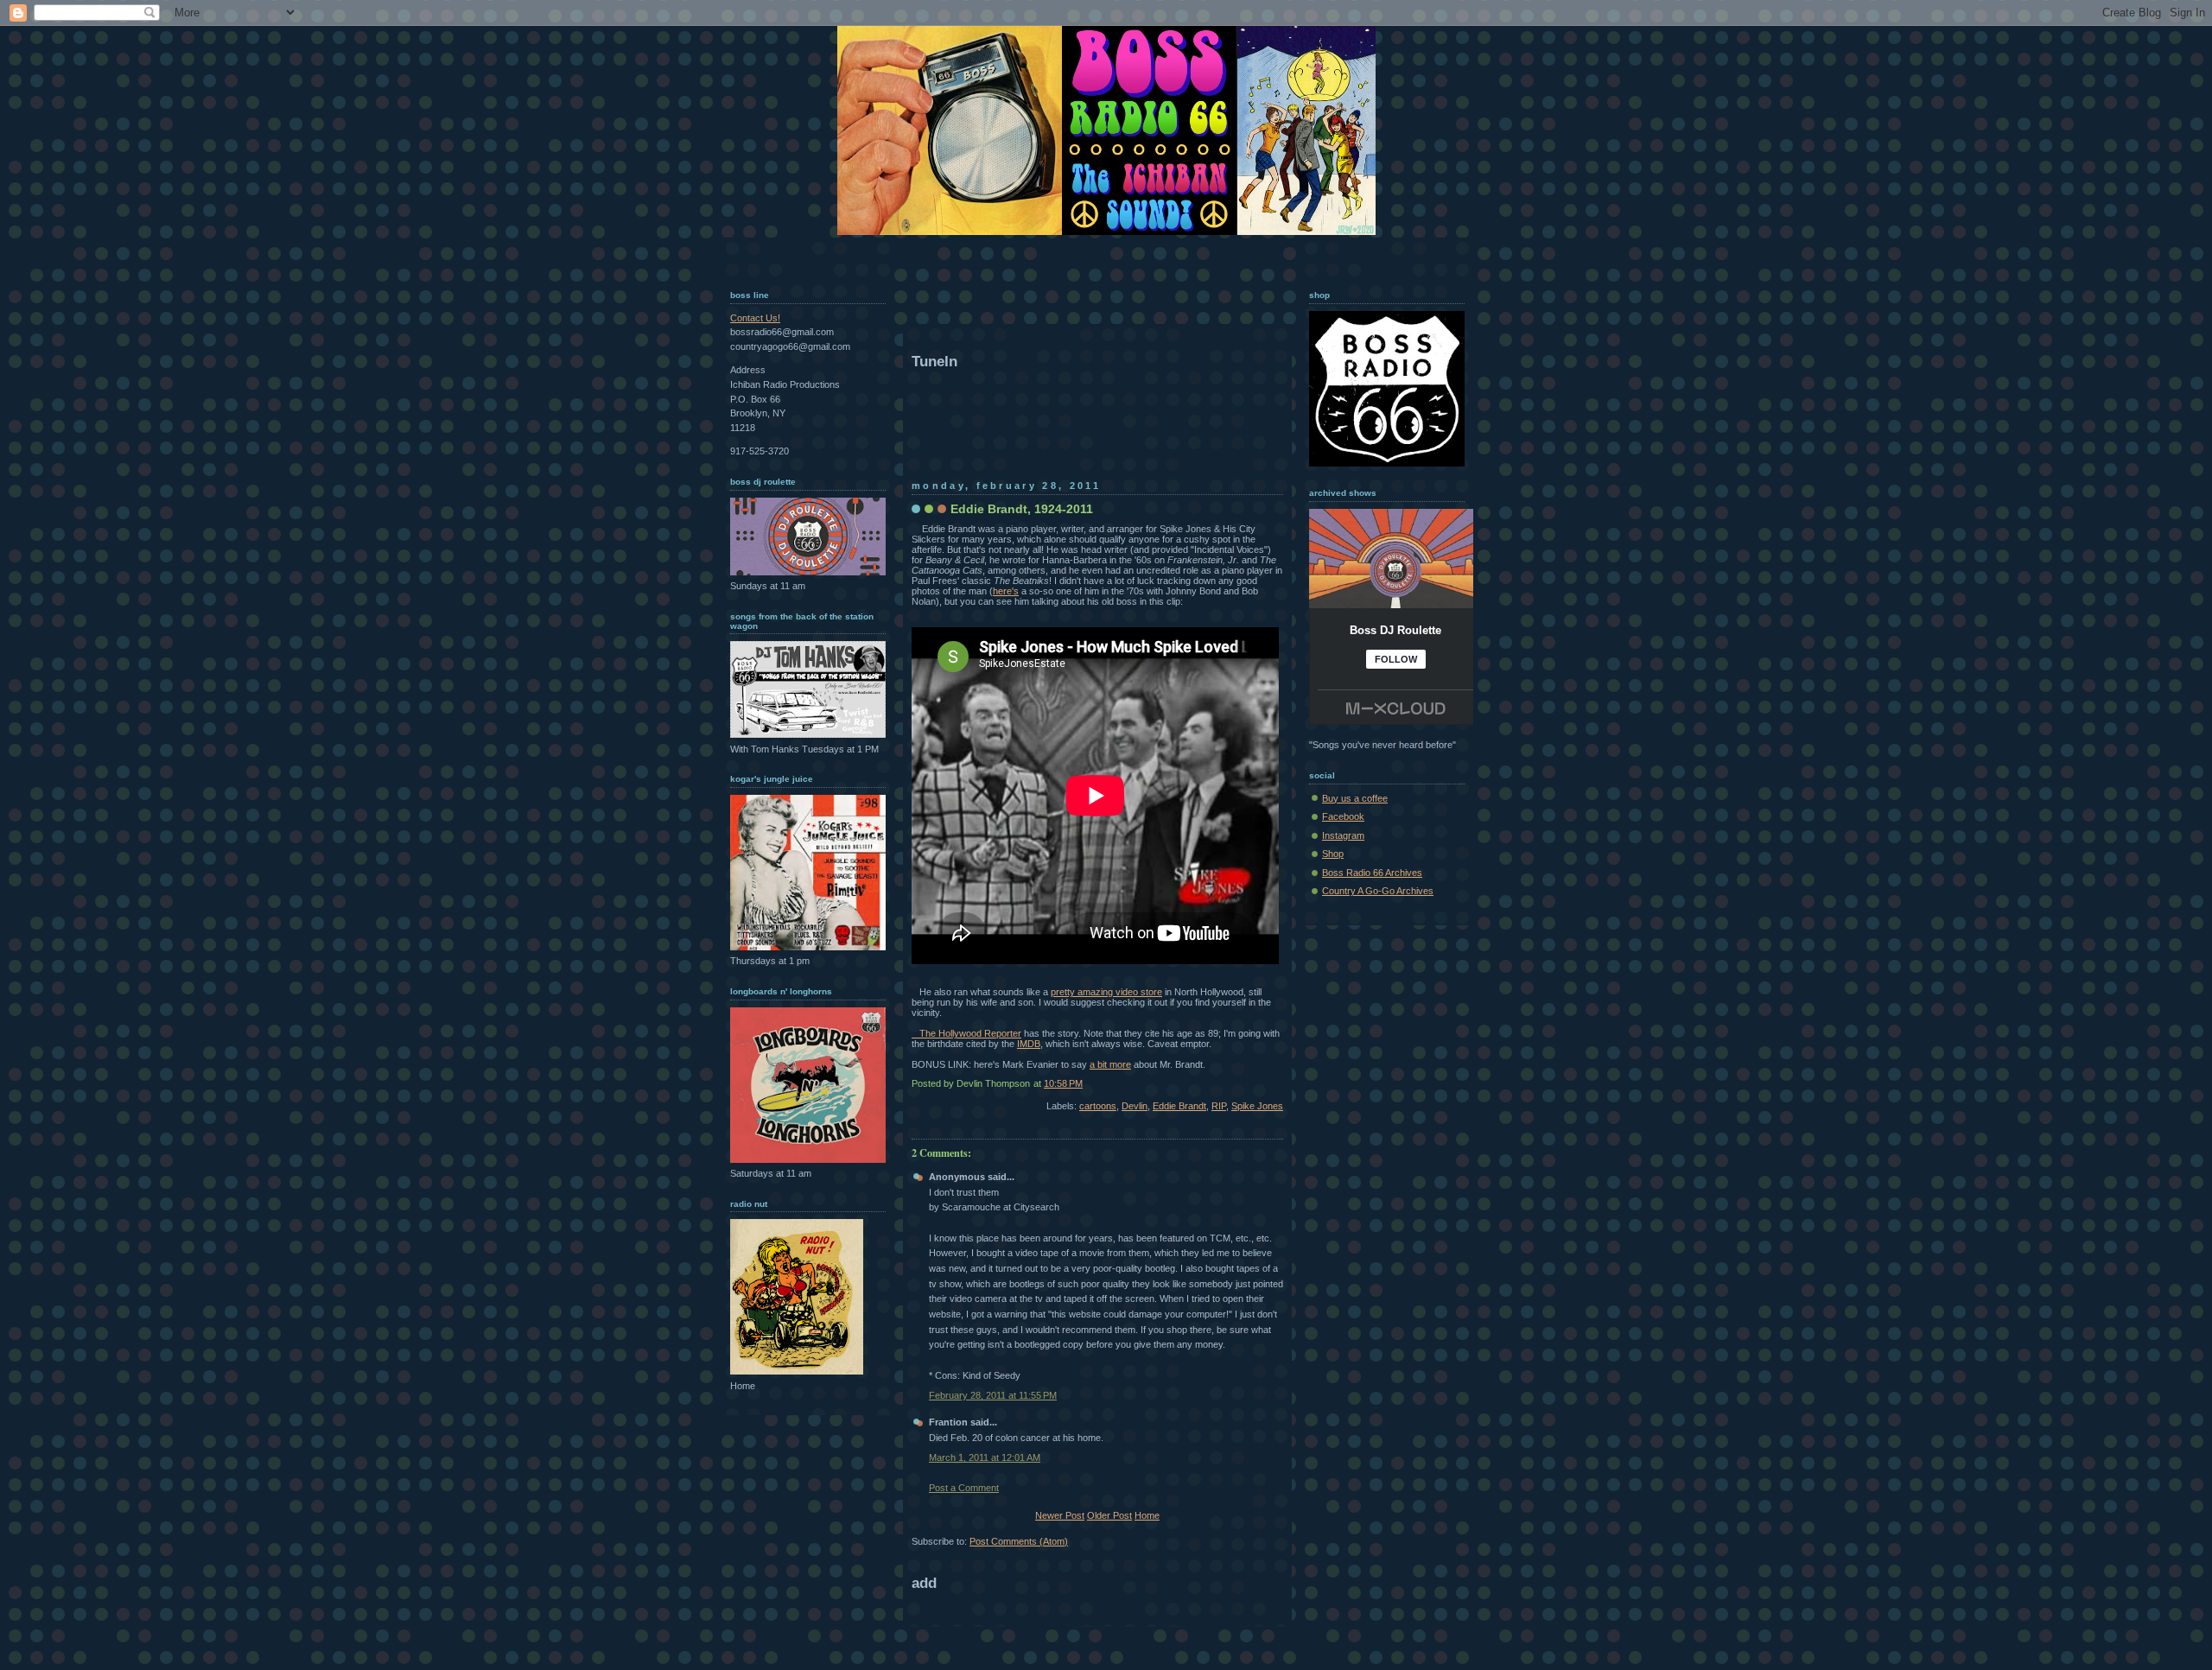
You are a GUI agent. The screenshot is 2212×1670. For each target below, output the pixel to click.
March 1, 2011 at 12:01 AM (985, 1457)
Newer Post (1060, 1515)
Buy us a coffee (1355, 798)
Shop (1333, 854)
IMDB (1029, 1044)
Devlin (1135, 1106)
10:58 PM (1063, 1083)
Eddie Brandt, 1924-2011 (1022, 509)
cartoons (1098, 1106)
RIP (1219, 1106)
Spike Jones (1257, 1106)
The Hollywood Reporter (966, 1033)
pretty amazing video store (1106, 992)
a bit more (1110, 1064)
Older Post (1109, 1515)
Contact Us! (755, 318)
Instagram (1343, 835)
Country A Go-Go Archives (1378, 891)
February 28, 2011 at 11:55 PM (993, 1395)
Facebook (1343, 816)
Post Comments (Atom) (1019, 1541)
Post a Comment (964, 1488)
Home (1147, 1515)
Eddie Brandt (1179, 1106)
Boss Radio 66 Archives (1372, 873)
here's (1006, 591)
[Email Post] (1282, 1083)
